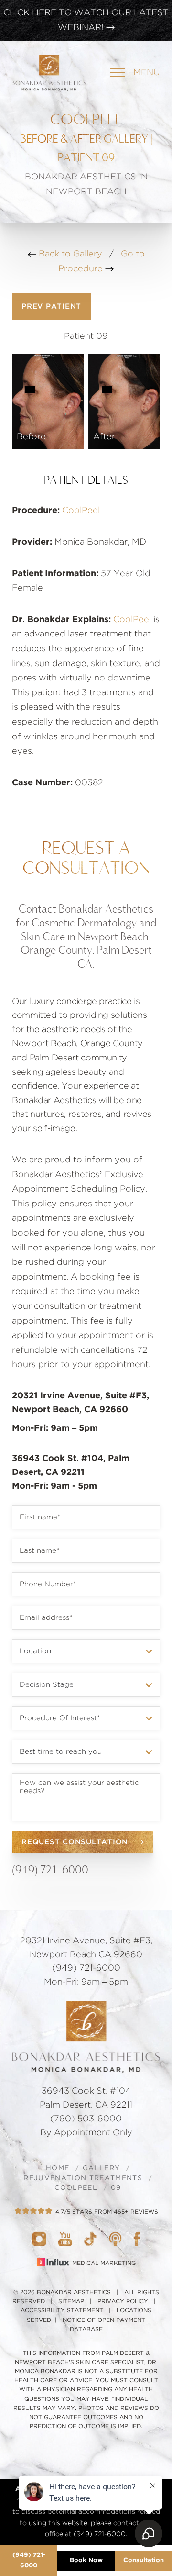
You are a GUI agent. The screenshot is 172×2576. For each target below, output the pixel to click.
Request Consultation (75, 1842)
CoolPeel (81, 511)
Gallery (101, 2168)
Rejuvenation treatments (83, 2178)
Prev (51, 307)
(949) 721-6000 (50, 1869)
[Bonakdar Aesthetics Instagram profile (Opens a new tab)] (39, 2239)
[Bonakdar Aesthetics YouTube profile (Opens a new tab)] (65, 2239)
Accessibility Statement (62, 2310)
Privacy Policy (123, 2301)
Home (58, 2168)
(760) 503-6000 (86, 2119)
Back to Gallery (69, 254)
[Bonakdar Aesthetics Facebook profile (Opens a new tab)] (137, 2239)
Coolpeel (76, 2188)
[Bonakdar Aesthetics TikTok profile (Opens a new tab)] (91, 2239)
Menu (147, 73)
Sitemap (71, 2301)
